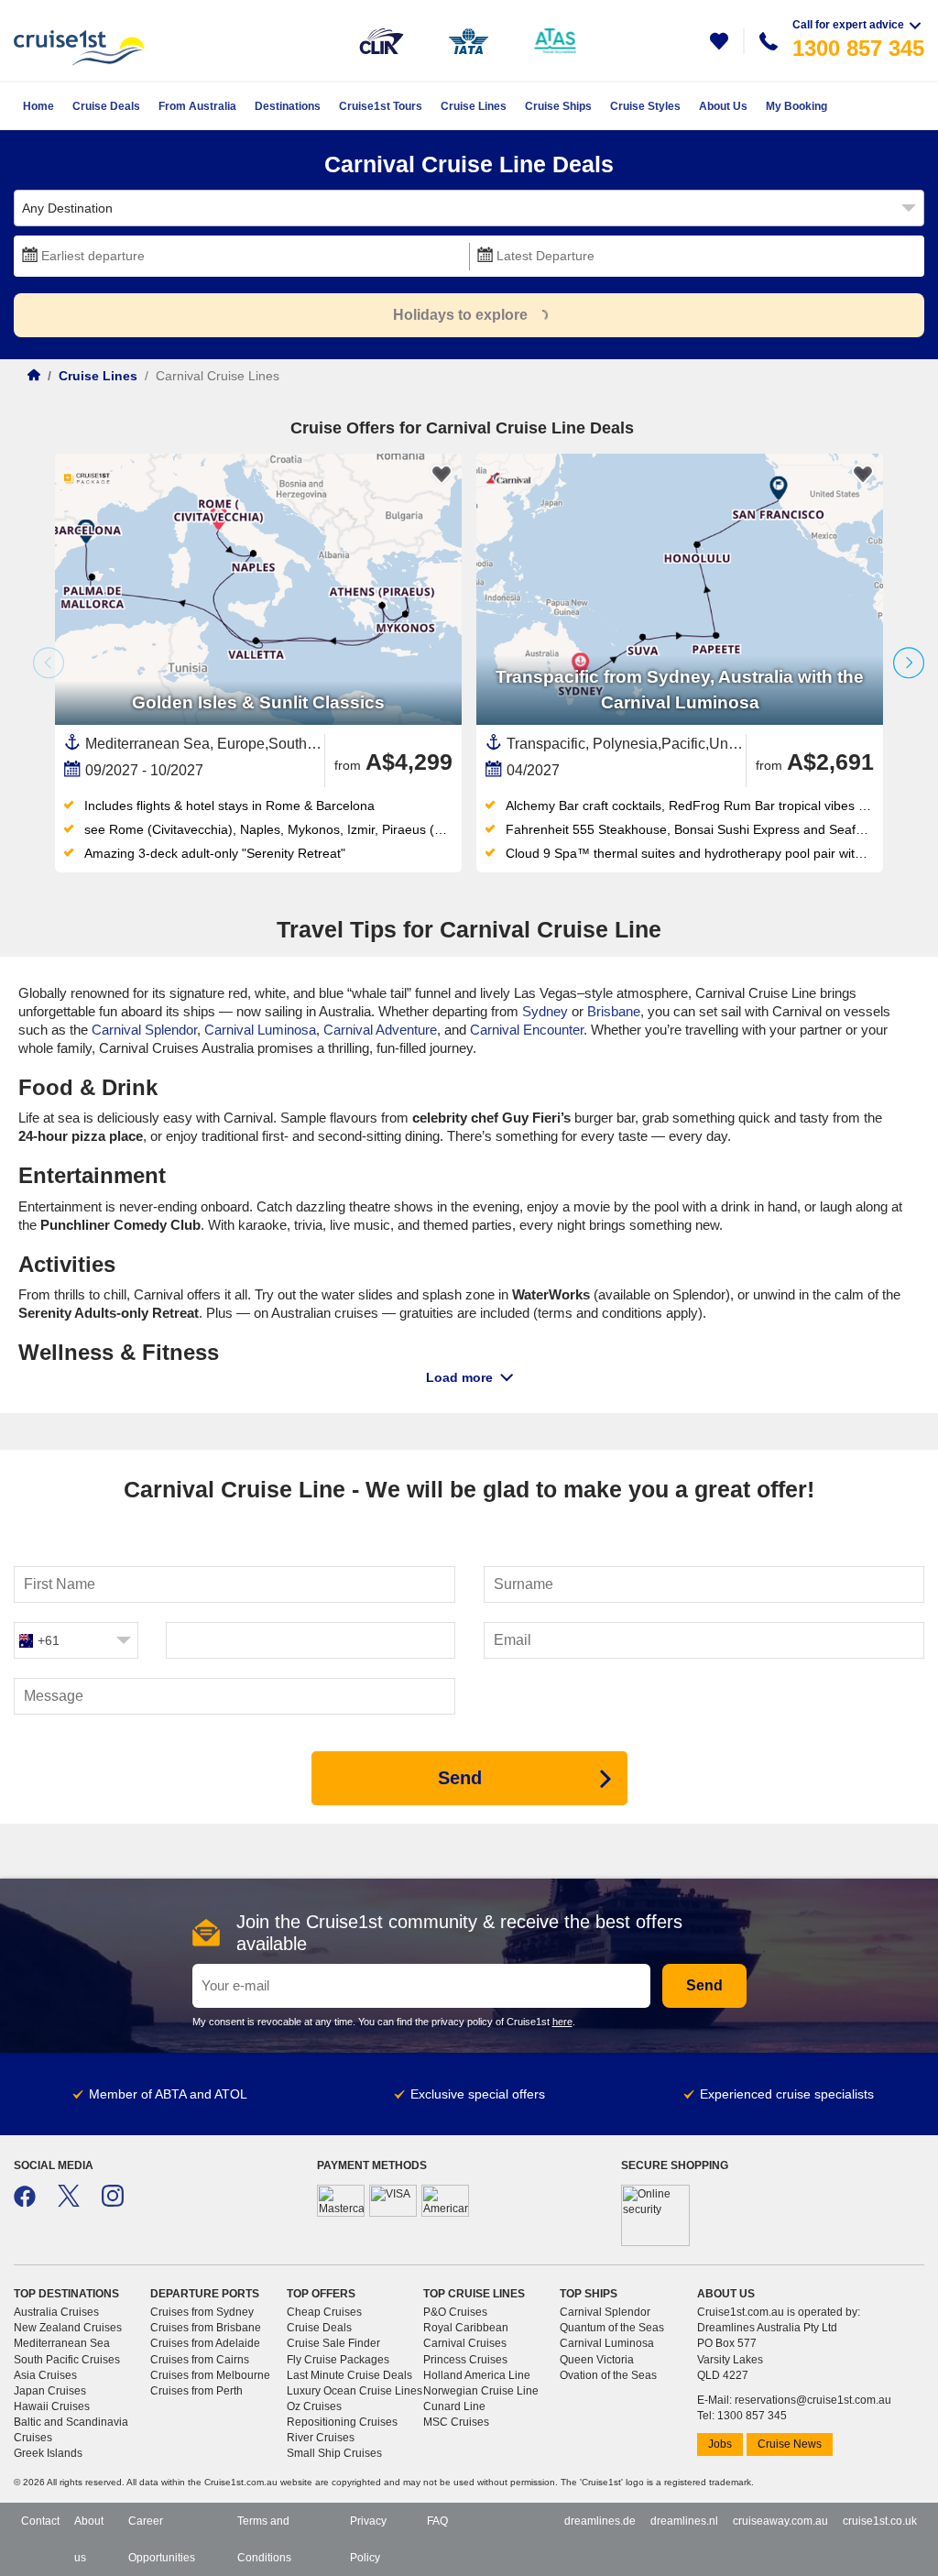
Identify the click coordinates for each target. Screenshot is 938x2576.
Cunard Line (454, 2406)
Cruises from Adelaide (205, 2343)
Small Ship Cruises (334, 2453)
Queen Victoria (597, 2360)
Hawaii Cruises (52, 2406)
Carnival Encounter (527, 1030)
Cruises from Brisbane (206, 2328)
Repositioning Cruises (342, 2422)
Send (704, 1985)
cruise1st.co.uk (880, 2521)
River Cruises (321, 2438)
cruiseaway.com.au (780, 2521)
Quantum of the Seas (612, 2328)
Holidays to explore (460, 315)
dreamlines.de (600, 2521)
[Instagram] (113, 2203)
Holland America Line (477, 2375)
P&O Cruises (455, 2312)
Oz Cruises (314, 2406)
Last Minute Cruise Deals (349, 2375)
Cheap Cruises (324, 2312)
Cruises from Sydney (202, 2312)
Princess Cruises (465, 2360)
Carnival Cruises (465, 2343)
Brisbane (614, 1011)
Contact (40, 2521)
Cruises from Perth (196, 2391)
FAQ (437, 2521)
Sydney (545, 1011)
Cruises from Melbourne (210, 2375)
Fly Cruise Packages (338, 2360)
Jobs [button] (720, 2444)
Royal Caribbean (466, 2328)
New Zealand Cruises (68, 2328)
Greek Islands (48, 2453)
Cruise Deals (319, 2328)
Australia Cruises (56, 2312)
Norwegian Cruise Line (481, 2391)
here (562, 2022)
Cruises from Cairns (200, 2360)
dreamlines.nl (684, 2521)
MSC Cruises (456, 2422)
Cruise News (790, 2444)
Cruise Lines (98, 376)
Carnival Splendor (144, 1030)
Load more (459, 1377)
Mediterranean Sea (62, 2343)
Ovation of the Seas (608, 2375)
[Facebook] (25, 2203)
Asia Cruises (45, 2375)
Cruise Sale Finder (333, 2343)
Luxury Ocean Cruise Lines (354, 2391)
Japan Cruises (50, 2391)
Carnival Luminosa (260, 1030)
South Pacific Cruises (67, 2360)
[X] (69, 2203)
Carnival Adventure (380, 1030)
